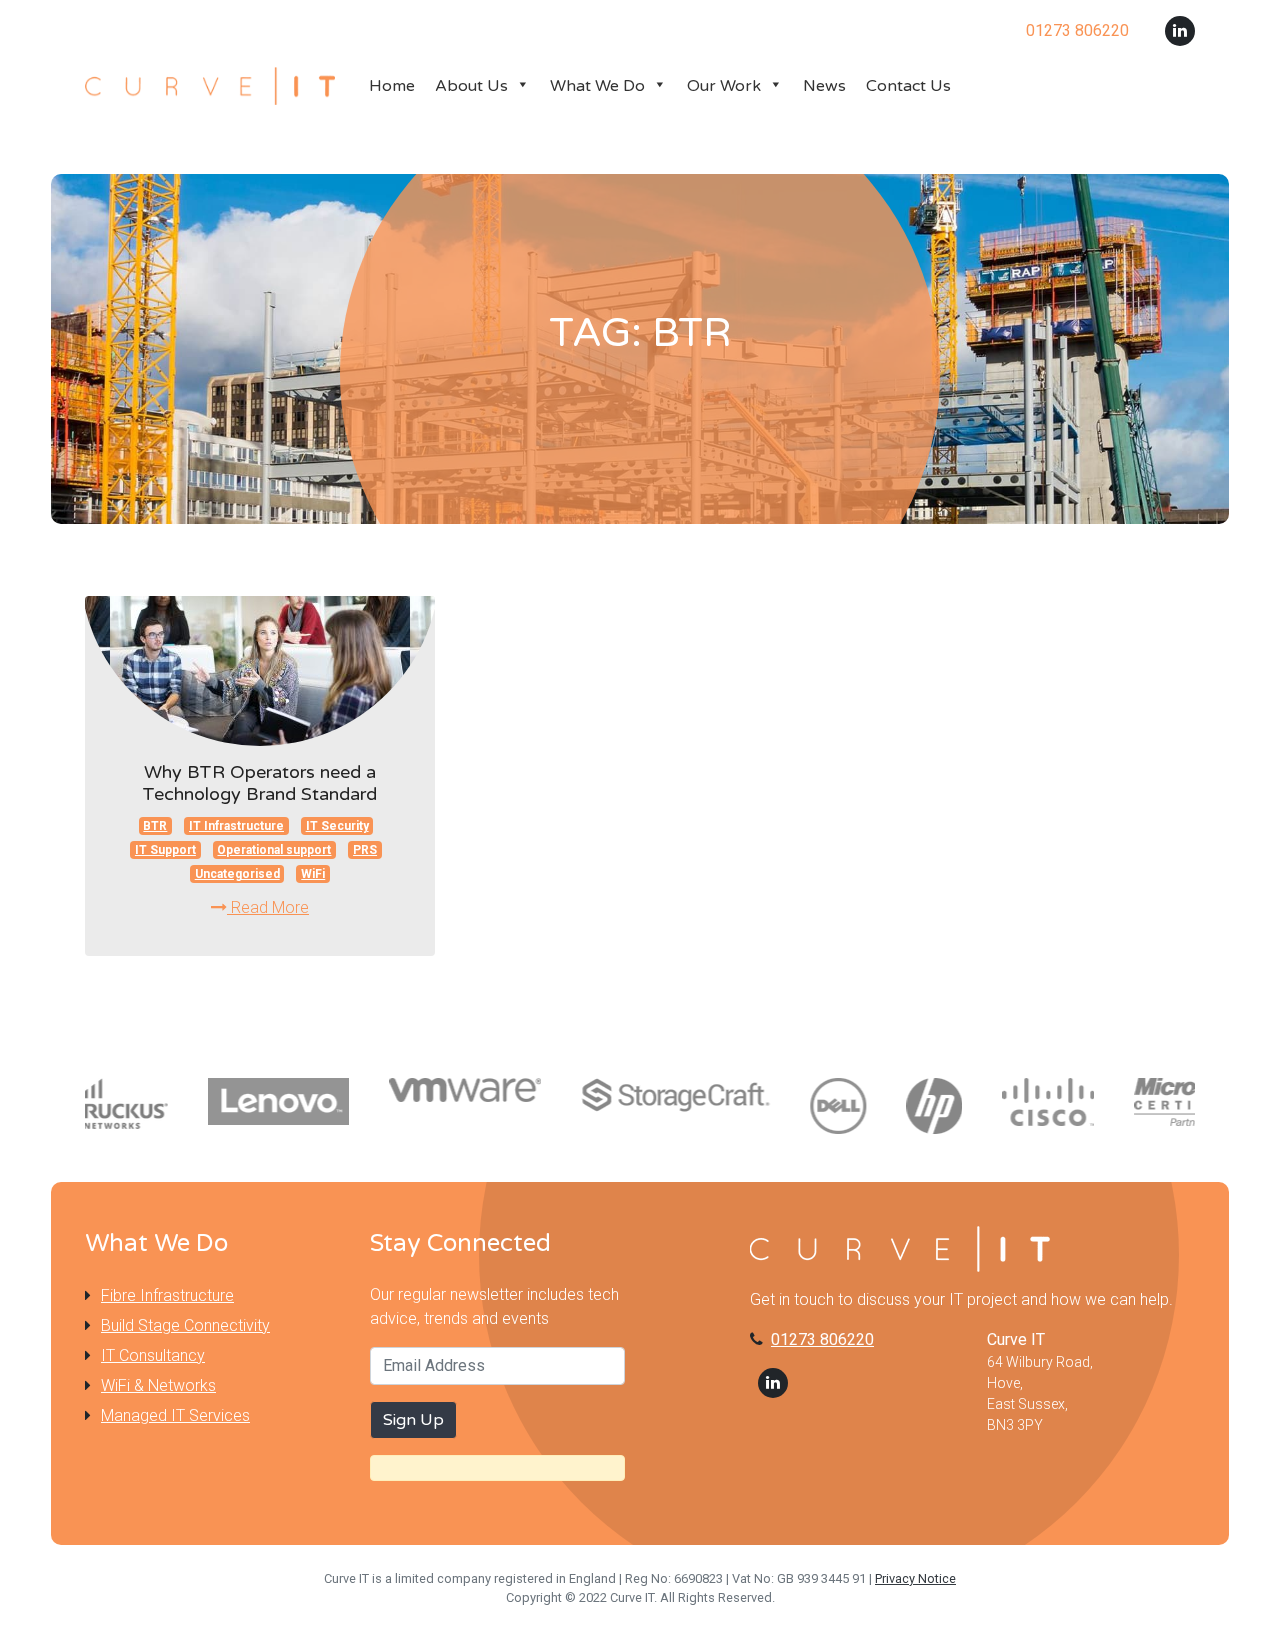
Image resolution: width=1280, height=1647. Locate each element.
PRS (365, 850)
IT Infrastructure (236, 826)
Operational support (274, 850)
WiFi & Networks (158, 1385)
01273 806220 (822, 1339)
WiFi (313, 874)
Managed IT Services (175, 1415)
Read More (268, 907)
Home (392, 86)
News (824, 86)
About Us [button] (471, 86)
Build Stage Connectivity (185, 1325)
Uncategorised (237, 874)
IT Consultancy (153, 1355)
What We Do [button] (597, 86)
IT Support (165, 850)
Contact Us (908, 86)
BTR (155, 826)
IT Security (337, 826)
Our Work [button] (724, 86)
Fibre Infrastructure (167, 1295)
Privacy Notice (915, 1578)
